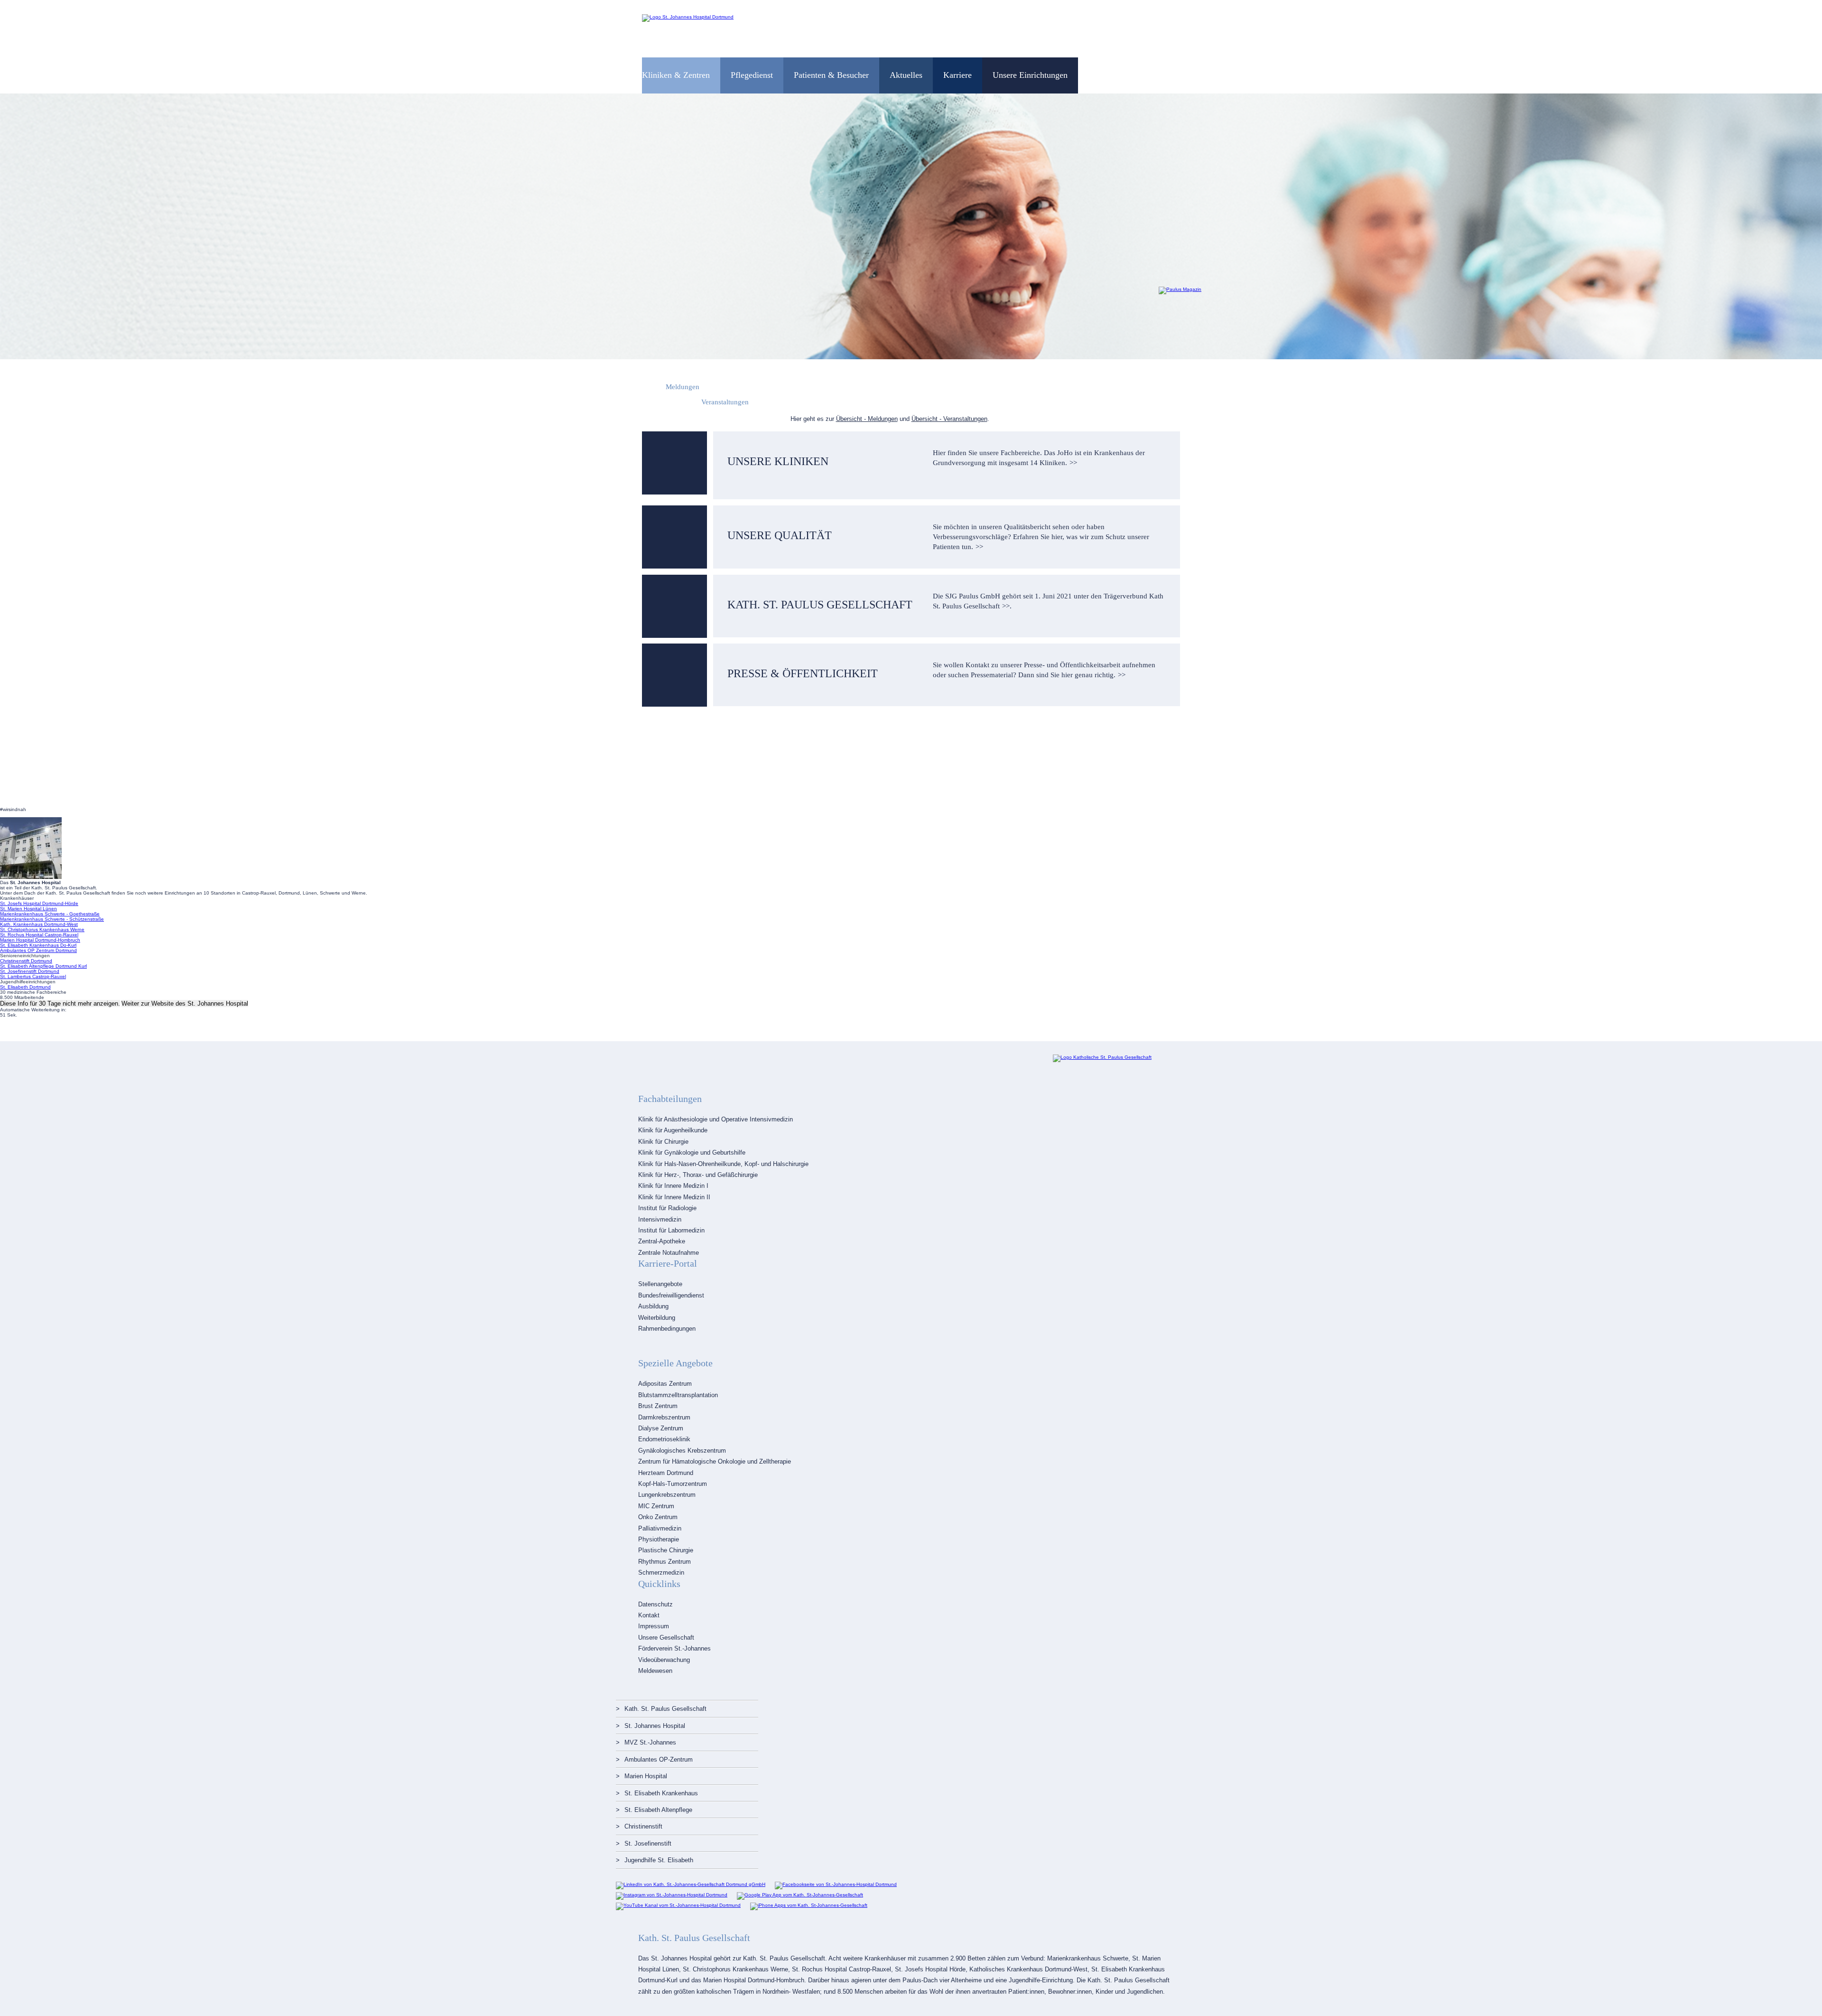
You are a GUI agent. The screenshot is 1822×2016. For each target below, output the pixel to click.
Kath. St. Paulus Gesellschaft (665, 1709)
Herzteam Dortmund (666, 1473)
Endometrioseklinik (664, 1439)
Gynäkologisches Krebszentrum (682, 1451)
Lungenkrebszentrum (667, 1495)
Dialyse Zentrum (661, 1428)
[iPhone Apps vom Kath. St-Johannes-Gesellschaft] (809, 1905)
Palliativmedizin (660, 1528)
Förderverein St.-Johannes (674, 1648)
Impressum (654, 1626)
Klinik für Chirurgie (663, 1142)
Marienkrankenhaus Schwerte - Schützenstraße (52, 919)
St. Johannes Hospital (655, 1726)
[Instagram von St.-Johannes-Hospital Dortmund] (672, 1895)
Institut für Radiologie (667, 1208)
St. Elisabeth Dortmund (25, 987)
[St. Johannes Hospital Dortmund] (688, 17)
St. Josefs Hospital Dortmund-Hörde (39, 903)
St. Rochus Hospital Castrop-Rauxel (39, 935)
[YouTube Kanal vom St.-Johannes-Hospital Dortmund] (678, 1905)
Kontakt (649, 1615)
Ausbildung (653, 1306)
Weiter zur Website (185, 1003)
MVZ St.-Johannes (650, 1742)
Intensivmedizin (660, 1219)
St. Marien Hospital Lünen (28, 909)
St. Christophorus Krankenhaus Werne (42, 929)
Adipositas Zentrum (665, 1384)
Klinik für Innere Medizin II (674, 1197)
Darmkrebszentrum (664, 1417)
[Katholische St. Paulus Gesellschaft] (1102, 1057)
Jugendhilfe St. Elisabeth (659, 1860)
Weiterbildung (657, 1318)
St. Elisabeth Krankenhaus (661, 1793)
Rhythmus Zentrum (665, 1562)
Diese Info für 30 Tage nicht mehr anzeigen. (60, 1003)
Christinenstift (643, 1826)
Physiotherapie (659, 1539)
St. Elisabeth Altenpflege (658, 1810)
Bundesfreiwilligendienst (671, 1295)
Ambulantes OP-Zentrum (659, 1759)
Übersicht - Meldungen (867, 419)
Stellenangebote (660, 1284)
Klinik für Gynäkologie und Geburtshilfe (692, 1153)
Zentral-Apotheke (662, 1241)
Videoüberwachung (664, 1660)
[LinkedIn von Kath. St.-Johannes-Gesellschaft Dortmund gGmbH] (691, 1884)
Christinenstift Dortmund (26, 961)
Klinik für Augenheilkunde (673, 1130)
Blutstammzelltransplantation (678, 1395)
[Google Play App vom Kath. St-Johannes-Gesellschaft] (800, 1895)
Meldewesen (655, 1671)
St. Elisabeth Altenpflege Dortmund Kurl (43, 966)
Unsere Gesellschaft (666, 1638)
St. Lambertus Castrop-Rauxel (33, 976)
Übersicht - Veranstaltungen (949, 419)
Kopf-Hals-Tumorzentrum (673, 1484)
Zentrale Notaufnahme (669, 1253)
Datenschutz (655, 1604)
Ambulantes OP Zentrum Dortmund (38, 950)
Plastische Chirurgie (666, 1550)
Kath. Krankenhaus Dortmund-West (39, 924)
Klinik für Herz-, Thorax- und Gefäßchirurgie (698, 1175)
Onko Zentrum (658, 1517)
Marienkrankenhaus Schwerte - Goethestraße (50, 914)
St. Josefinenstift (648, 1843)
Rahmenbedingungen (667, 1329)
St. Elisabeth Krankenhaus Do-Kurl (38, 945)
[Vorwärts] (1807, 226)
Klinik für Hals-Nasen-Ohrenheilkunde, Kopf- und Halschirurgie (723, 1164)
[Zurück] (15, 226)
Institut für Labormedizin (671, 1230)
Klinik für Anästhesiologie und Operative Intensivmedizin (716, 1119)
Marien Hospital (646, 1776)
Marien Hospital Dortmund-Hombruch (40, 940)
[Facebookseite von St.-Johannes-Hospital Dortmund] (836, 1884)
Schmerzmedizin (661, 1573)
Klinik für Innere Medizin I (673, 1186)
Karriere (957, 75)
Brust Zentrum (658, 1406)
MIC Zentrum (656, 1506)
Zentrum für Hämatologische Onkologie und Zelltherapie (715, 1461)
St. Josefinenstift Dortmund (30, 971)
